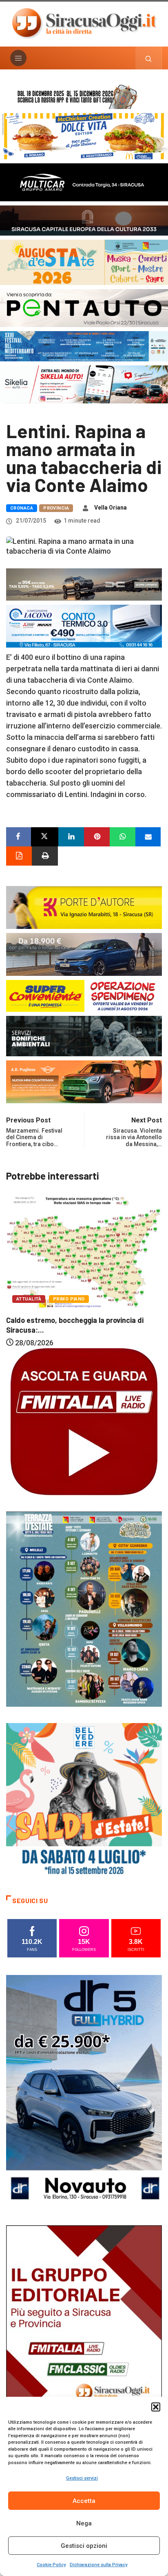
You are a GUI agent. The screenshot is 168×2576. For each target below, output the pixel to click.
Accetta (84, 2501)
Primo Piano (77, 1286)
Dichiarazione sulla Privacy (98, 2565)
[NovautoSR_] (84, 2091)
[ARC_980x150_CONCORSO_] (84, 96)
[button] (156, 2407)
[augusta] (84, 262)
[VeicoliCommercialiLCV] (84, 181)
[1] (84, 2341)
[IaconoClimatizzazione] (84, 625)
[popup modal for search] (149, 58)
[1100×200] (84, 220)
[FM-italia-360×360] (84, 1421)
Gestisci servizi (82, 2478)
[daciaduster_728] (84, 584)
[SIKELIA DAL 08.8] (84, 384)
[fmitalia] (84, 346)
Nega (84, 2523)
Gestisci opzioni (84, 2546)
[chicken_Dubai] (84, 135)
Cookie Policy (51, 2565)
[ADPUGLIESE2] (84, 1081)
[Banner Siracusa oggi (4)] (84, 307)
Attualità (37, 1286)
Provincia (56, 508)
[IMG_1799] (84, 995)
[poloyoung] (84, 954)
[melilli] (84, 1609)
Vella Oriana (111, 508)
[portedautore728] (84, 907)
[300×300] (84, 1800)
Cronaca (22, 508)
